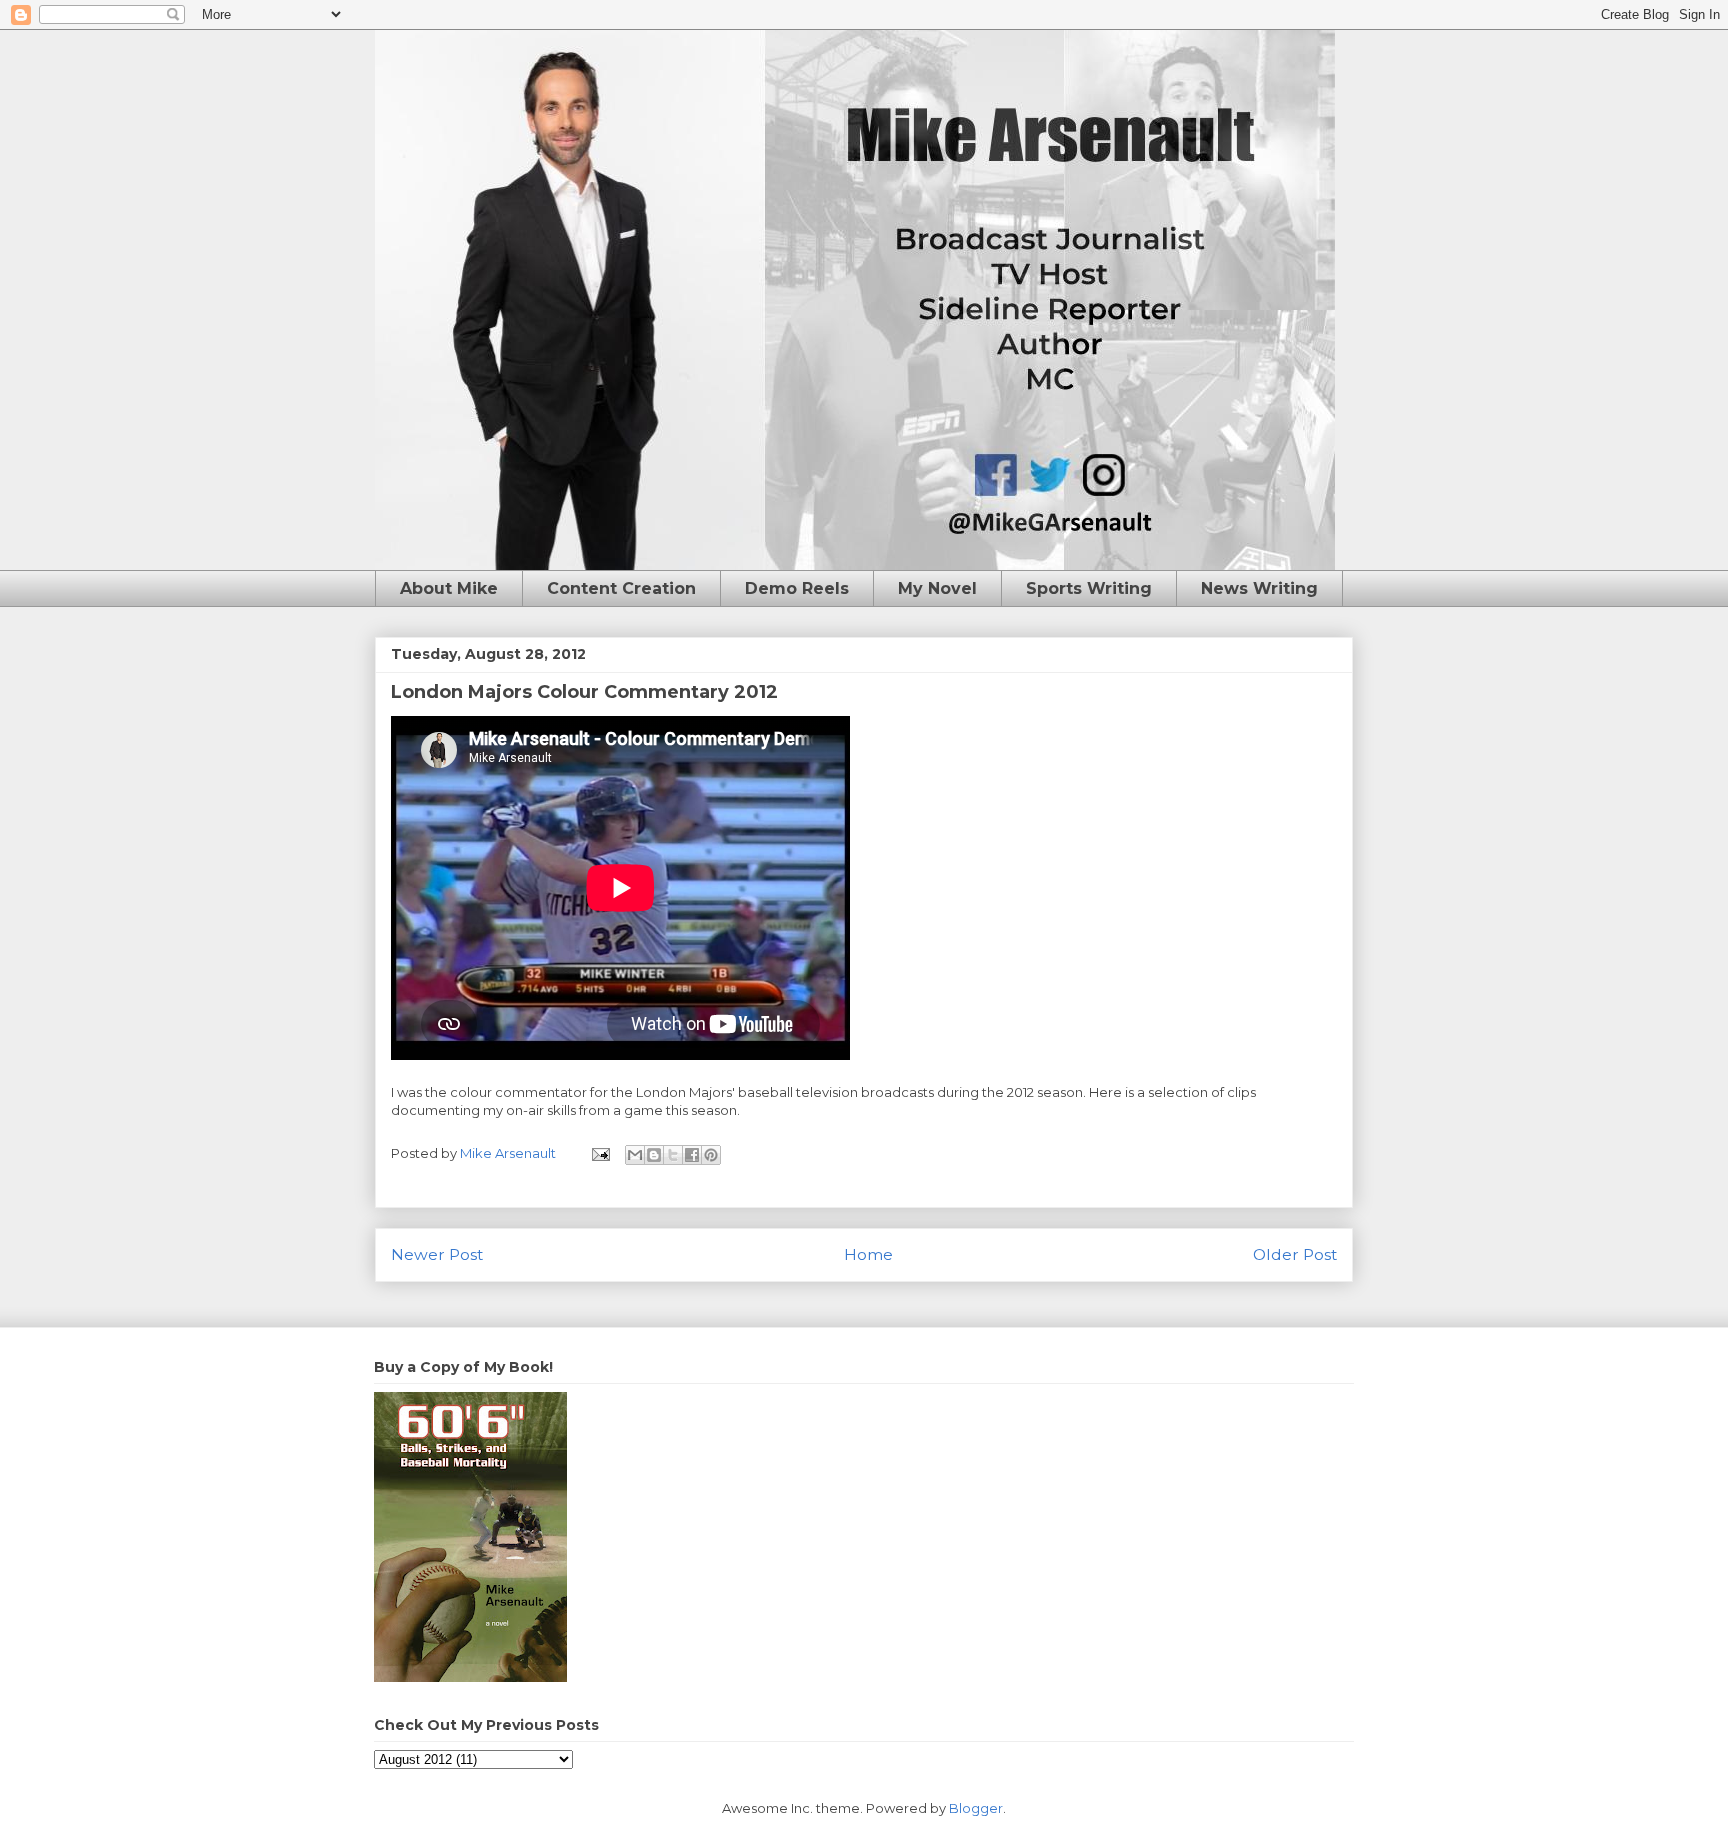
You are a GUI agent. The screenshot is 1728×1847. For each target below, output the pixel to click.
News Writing (1259, 588)
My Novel (937, 588)
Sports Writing (1089, 588)
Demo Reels (797, 588)
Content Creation (621, 588)
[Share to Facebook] (692, 1155)
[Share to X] (673, 1155)
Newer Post (437, 1254)
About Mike (449, 588)
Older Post (1295, 1254)
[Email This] (635, 1155)
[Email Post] (599, 1153)
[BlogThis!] (654, 1155)
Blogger (976, 1808)
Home (868, 1254)
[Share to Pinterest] (711, 1155)
